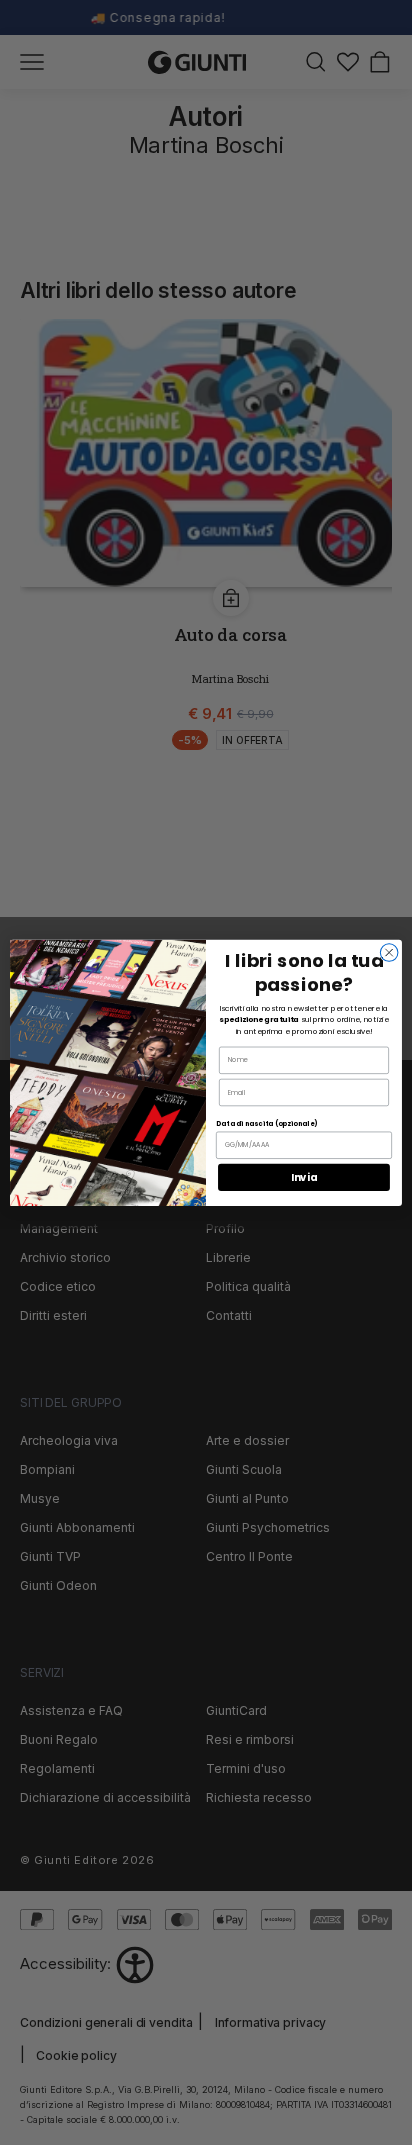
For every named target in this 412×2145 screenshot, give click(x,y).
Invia (304, 1177)
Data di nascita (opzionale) (266, 1123)
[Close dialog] (389, 952)
